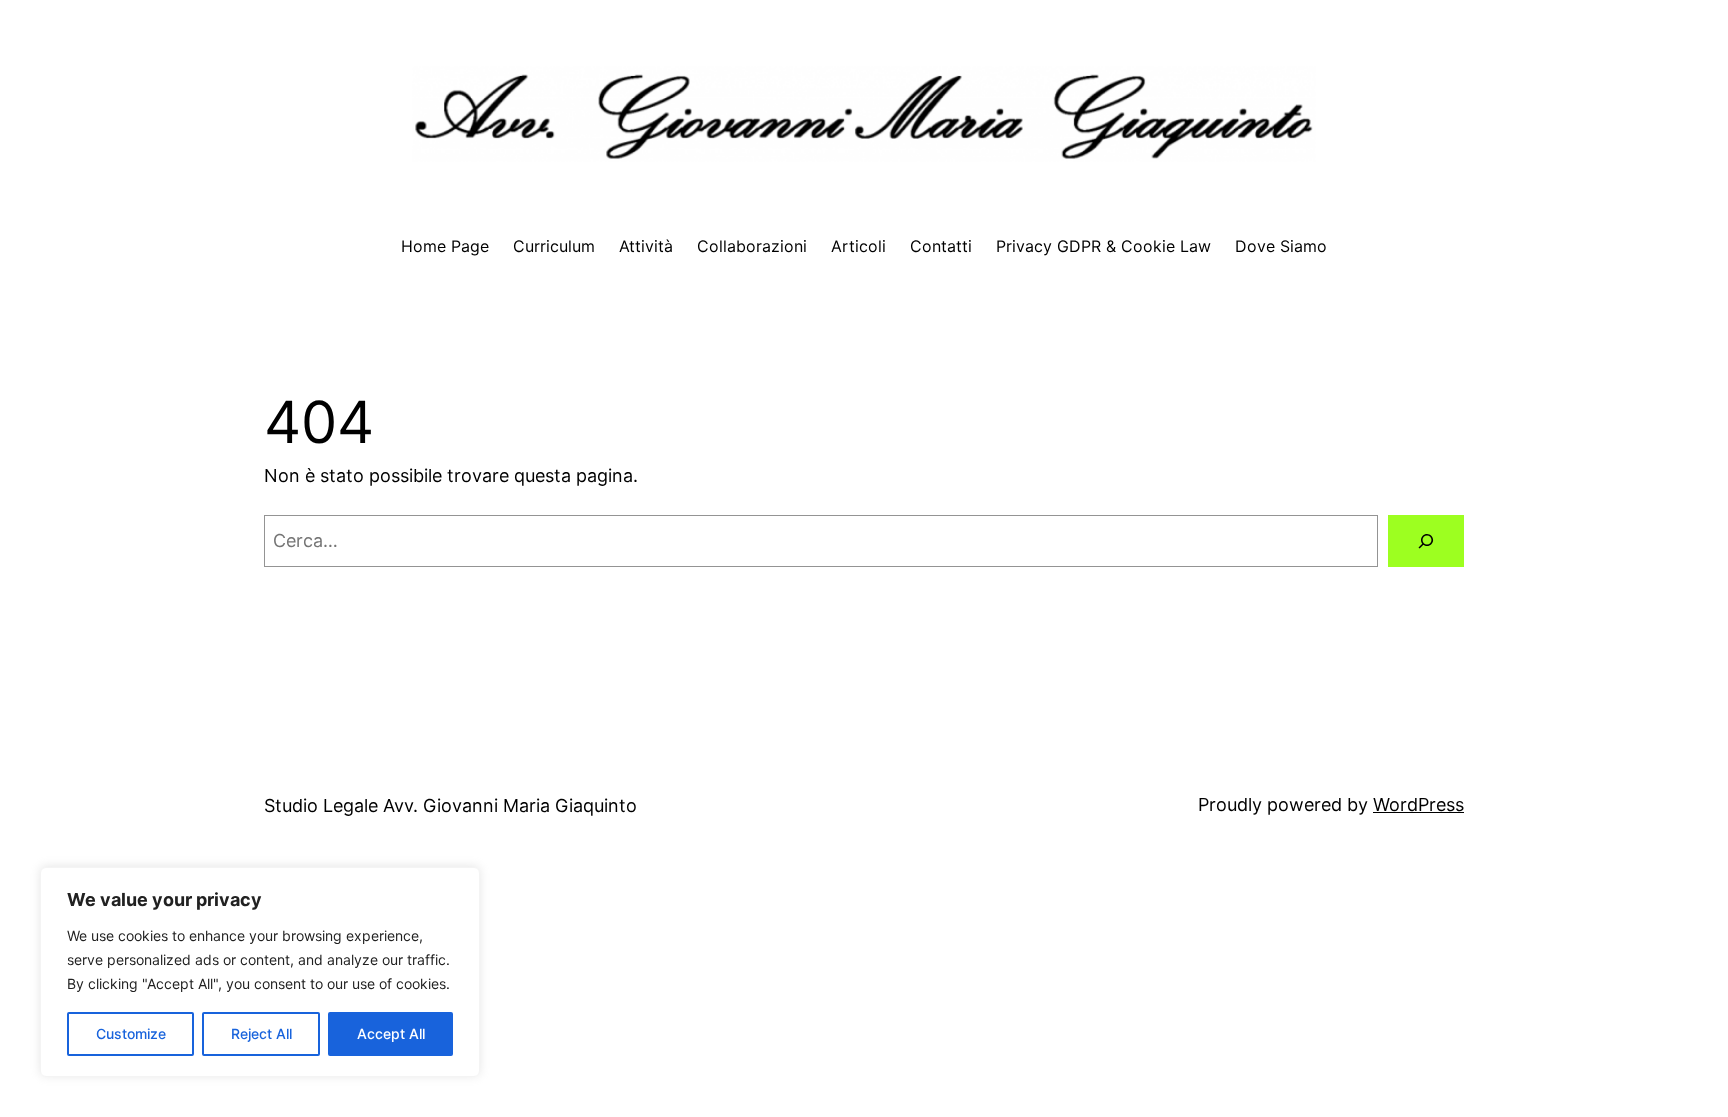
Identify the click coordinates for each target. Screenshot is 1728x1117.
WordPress (1418, 804)
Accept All (391, 1033)
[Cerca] (1426, 541)
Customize (131, 1033)
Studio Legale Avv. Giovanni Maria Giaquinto (450, 805)
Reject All (261, 1033)
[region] (260, 972)
